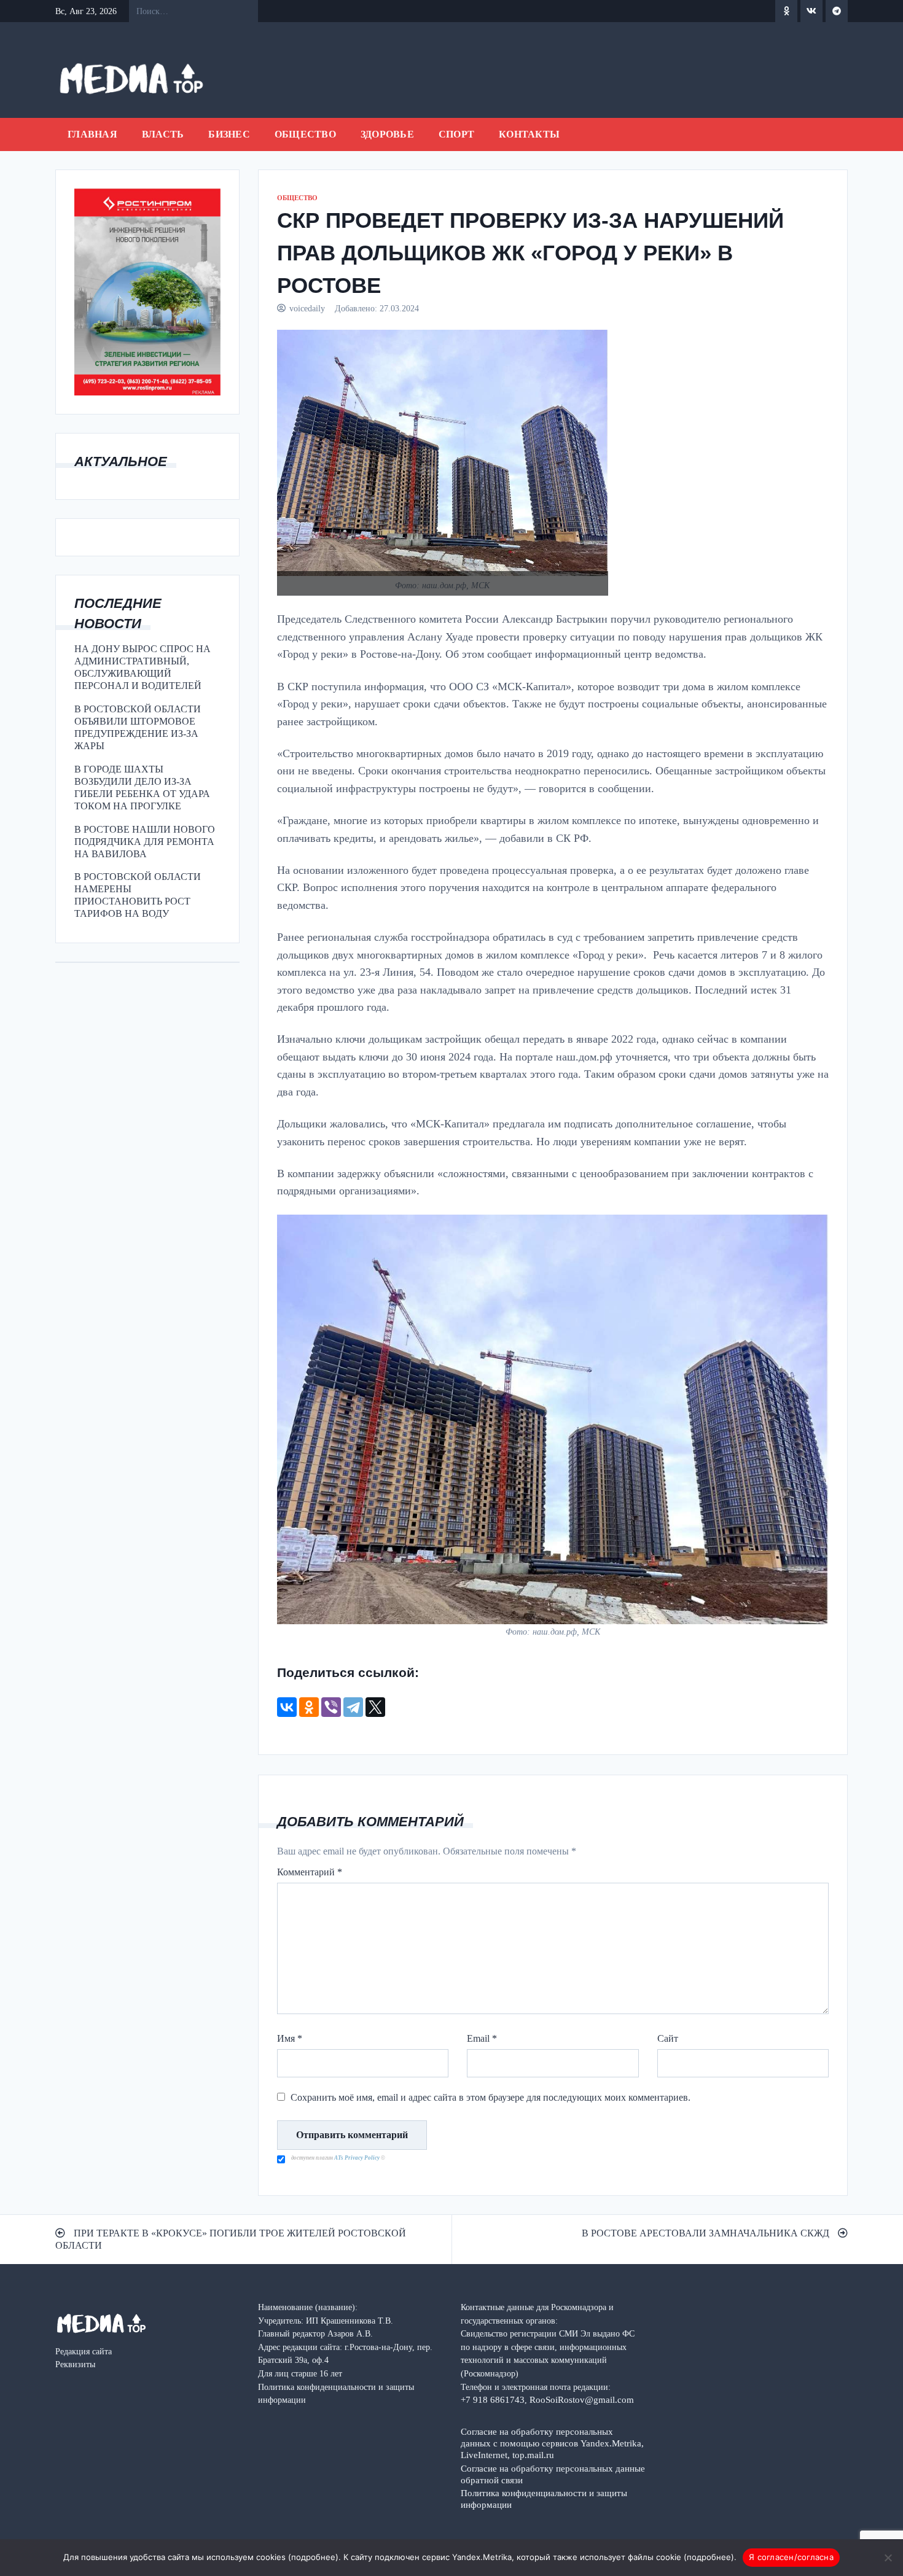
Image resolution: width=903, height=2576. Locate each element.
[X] (375, 1707)
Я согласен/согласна (791, 2557)
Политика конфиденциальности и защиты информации (544, 2499)
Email (482, 2038)
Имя (290, 2038)
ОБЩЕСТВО (305, 134)
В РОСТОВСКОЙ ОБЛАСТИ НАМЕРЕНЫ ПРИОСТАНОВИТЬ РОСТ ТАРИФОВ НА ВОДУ (138, 895)
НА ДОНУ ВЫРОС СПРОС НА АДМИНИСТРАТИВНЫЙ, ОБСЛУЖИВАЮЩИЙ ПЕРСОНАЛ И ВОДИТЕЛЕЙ (143, 667)
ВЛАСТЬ (163, 134)
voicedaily (307, 308)
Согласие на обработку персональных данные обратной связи (553, 2474)
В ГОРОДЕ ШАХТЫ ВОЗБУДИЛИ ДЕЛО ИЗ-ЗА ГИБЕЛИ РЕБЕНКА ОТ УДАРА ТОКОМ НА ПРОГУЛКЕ (142, 788)
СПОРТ (456, 134)
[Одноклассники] (309, 1707)
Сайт (668, 2038)
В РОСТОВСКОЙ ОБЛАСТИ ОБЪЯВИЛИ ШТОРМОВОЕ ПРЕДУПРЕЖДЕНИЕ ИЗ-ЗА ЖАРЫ (138, 727)
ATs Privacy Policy (358, 2158)
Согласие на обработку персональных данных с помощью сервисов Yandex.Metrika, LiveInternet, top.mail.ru (552, 2443)
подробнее (313, 2557)
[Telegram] (353, 1707)
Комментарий (310, 1872)
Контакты (529, 134)
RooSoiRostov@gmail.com (582, 2399)
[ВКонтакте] (287, 1707)
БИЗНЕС (229, 134)
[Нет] (888, 2558)
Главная (92, 134)
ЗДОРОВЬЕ (387, 134)
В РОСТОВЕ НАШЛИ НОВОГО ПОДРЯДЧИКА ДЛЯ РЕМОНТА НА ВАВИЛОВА (145, 842)
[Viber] (331, 1707)
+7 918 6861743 (493, 2399)
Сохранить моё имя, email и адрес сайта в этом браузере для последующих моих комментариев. (491, 2097)
